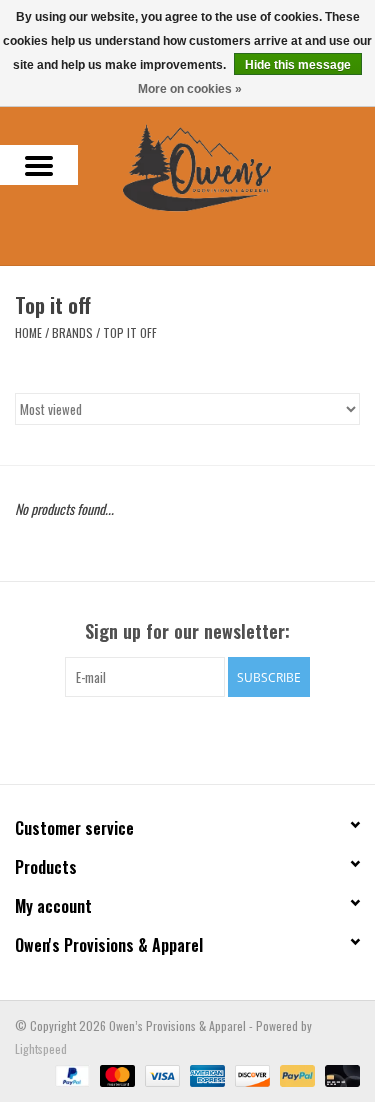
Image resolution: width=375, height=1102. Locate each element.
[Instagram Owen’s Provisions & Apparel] (205, 738)
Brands (72, 332)
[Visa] (160, 1073)
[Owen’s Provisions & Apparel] (227, 165)
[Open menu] (39, 165)
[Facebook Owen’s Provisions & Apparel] (170, 738)
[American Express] (205, 1073)
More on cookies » (190, 89)
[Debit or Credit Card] (339, 1073)
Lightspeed (41, 1048)
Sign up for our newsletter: (187, 631)
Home (28, 332)
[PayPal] (70, 1073)
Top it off (130, 332)
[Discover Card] (250, 1073)
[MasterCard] (115, 1073)
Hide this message (298, 65)
